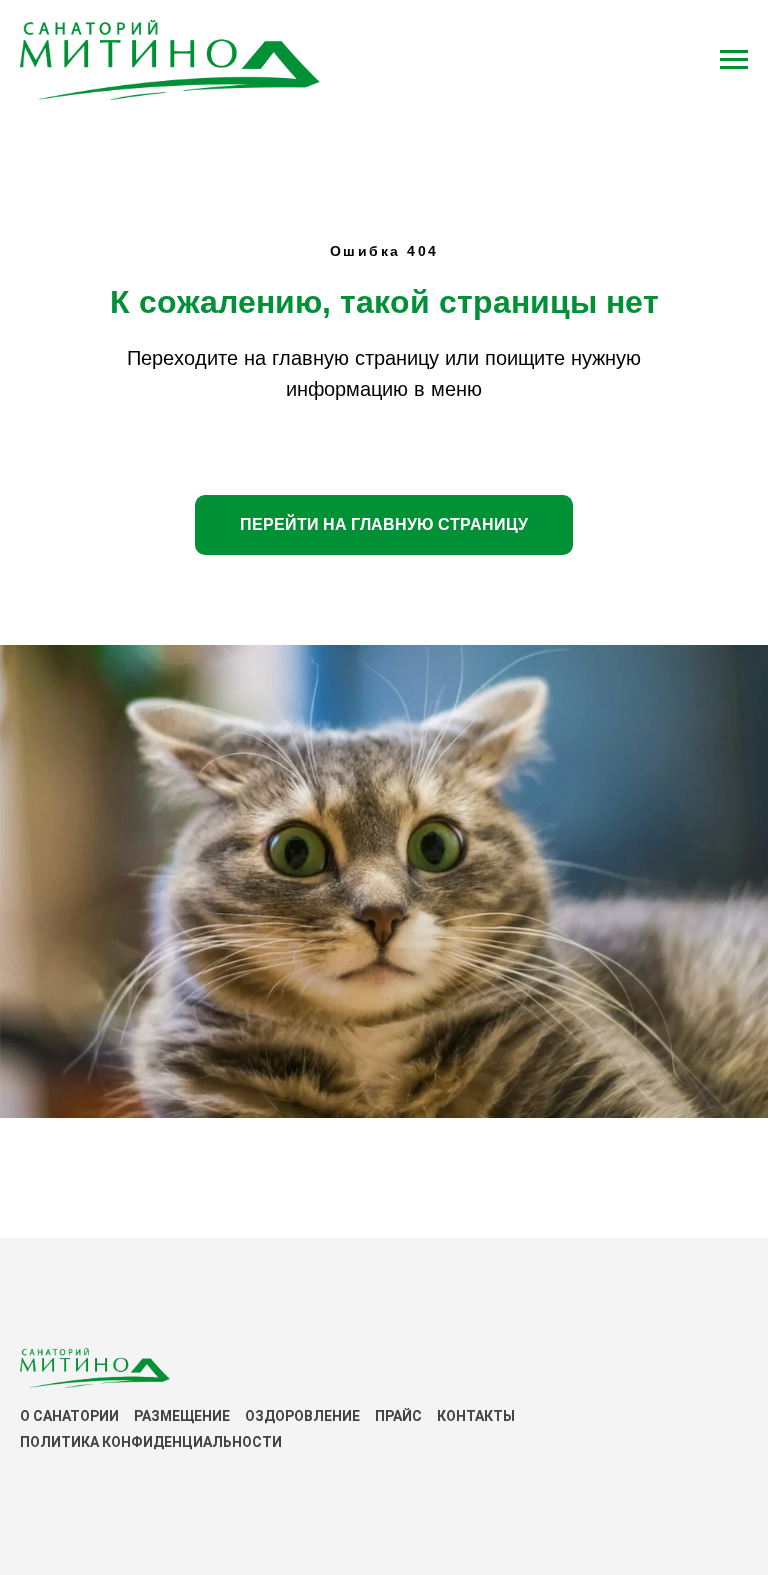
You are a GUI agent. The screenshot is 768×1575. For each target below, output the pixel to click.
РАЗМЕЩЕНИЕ (182, 1416)
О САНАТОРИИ (69, 1416)
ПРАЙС (398, 1416)
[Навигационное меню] (734, 60)
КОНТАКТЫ (476, 1416)
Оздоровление (302, 1416)
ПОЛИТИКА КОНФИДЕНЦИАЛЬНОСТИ (151, 1442)
